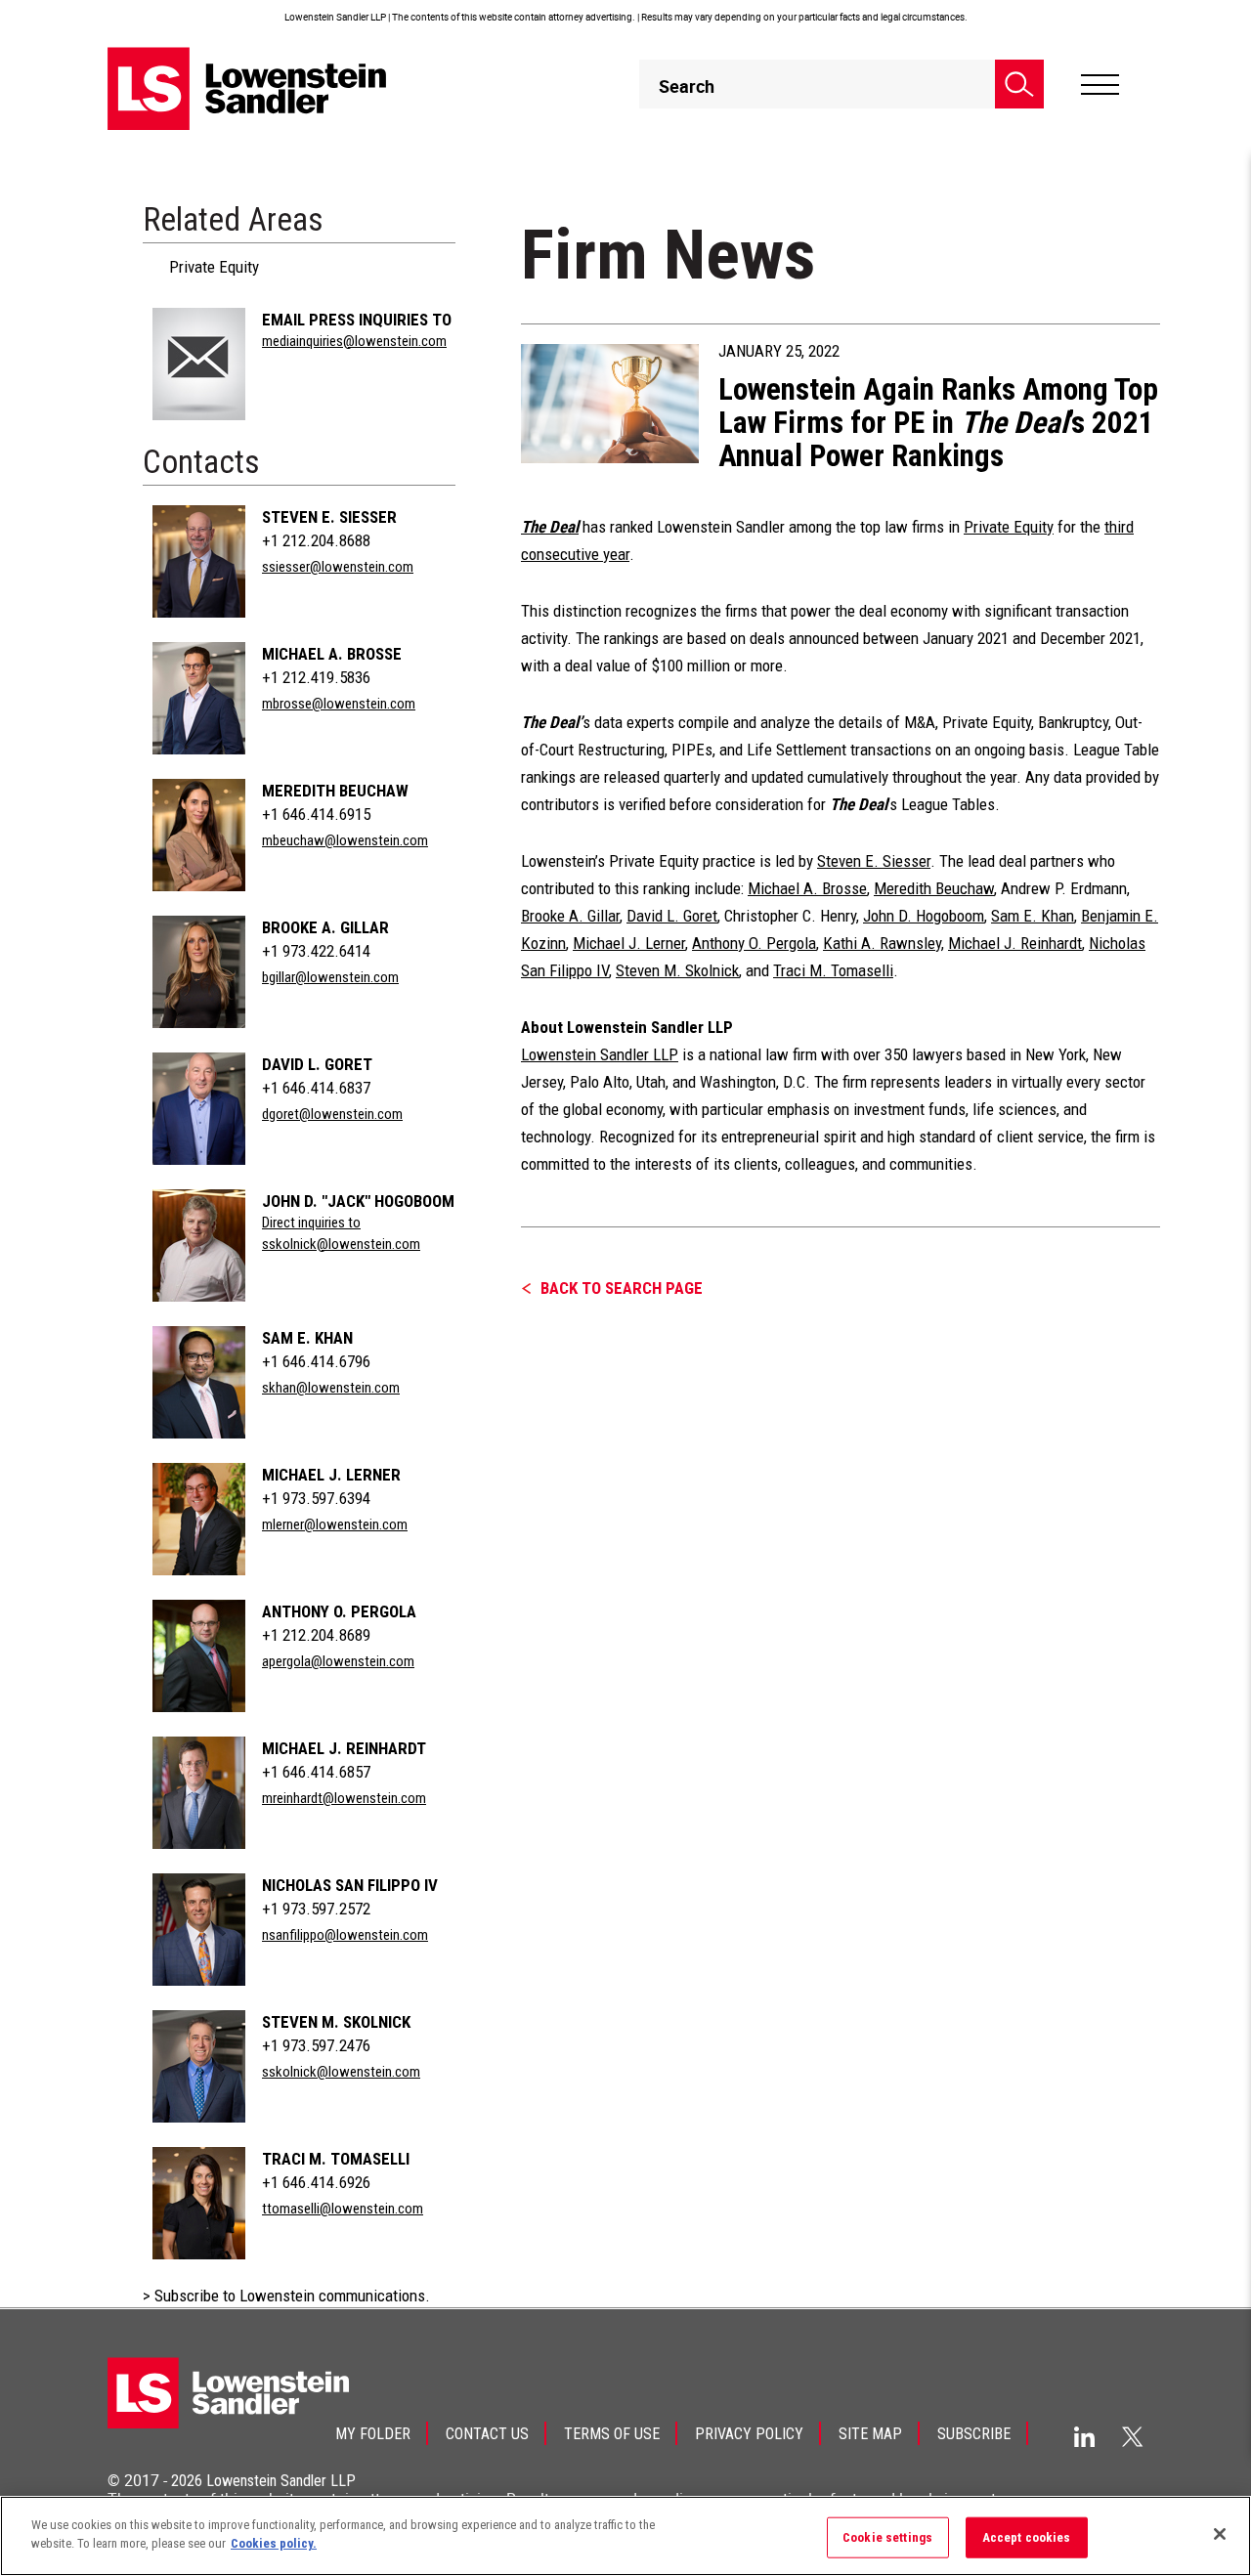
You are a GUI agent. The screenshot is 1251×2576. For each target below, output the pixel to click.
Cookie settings (887, 2537)
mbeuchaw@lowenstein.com (345, 840)
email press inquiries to (357, 320)
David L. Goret (317, 1064)
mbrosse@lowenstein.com (339, 704)
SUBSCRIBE (974, 2434)
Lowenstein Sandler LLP (600, 1054)
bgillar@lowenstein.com (330, 977)
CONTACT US (487, 2434)
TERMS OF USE (612, 2434)
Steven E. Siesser (329, 517)
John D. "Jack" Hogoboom (358, 1201)
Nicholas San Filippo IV (350, 1885)
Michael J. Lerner (331, 1475)
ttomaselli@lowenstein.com (343, 2209)
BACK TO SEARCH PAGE (622, 1288)
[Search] (1019, 84)
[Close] (1220, 2534)
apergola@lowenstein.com (338, 1661)
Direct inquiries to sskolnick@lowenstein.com (341, 1233)
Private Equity (214, 267)
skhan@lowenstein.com (331, 1388)
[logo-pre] (247, 88)
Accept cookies (1027, 2537)
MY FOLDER (373, 2434)
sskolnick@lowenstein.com (341, 2072)
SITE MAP (870, 2434)
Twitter (1133, 2436)
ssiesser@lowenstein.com (338, 567)
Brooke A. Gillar (325, 927)
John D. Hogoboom (924, 916)
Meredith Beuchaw (335, 791)
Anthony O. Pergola (339, 1611)
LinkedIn (1084, 2437)
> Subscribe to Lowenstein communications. (286, 2296)
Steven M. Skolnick (336, 2022)
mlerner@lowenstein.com (335, 1524)
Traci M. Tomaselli (336, 2159)
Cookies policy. (274, 2543)
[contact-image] (199, 364)
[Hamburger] (1100, 85)
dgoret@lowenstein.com (332, 1114)
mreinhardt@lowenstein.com (344, 1798)
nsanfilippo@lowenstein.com (345, 1935)
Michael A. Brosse (332, 654)
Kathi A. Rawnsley (882, 943)
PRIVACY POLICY (749, 2434)
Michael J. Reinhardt (344, 1748)
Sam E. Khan (307, 1338)
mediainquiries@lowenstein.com (354, 341)
